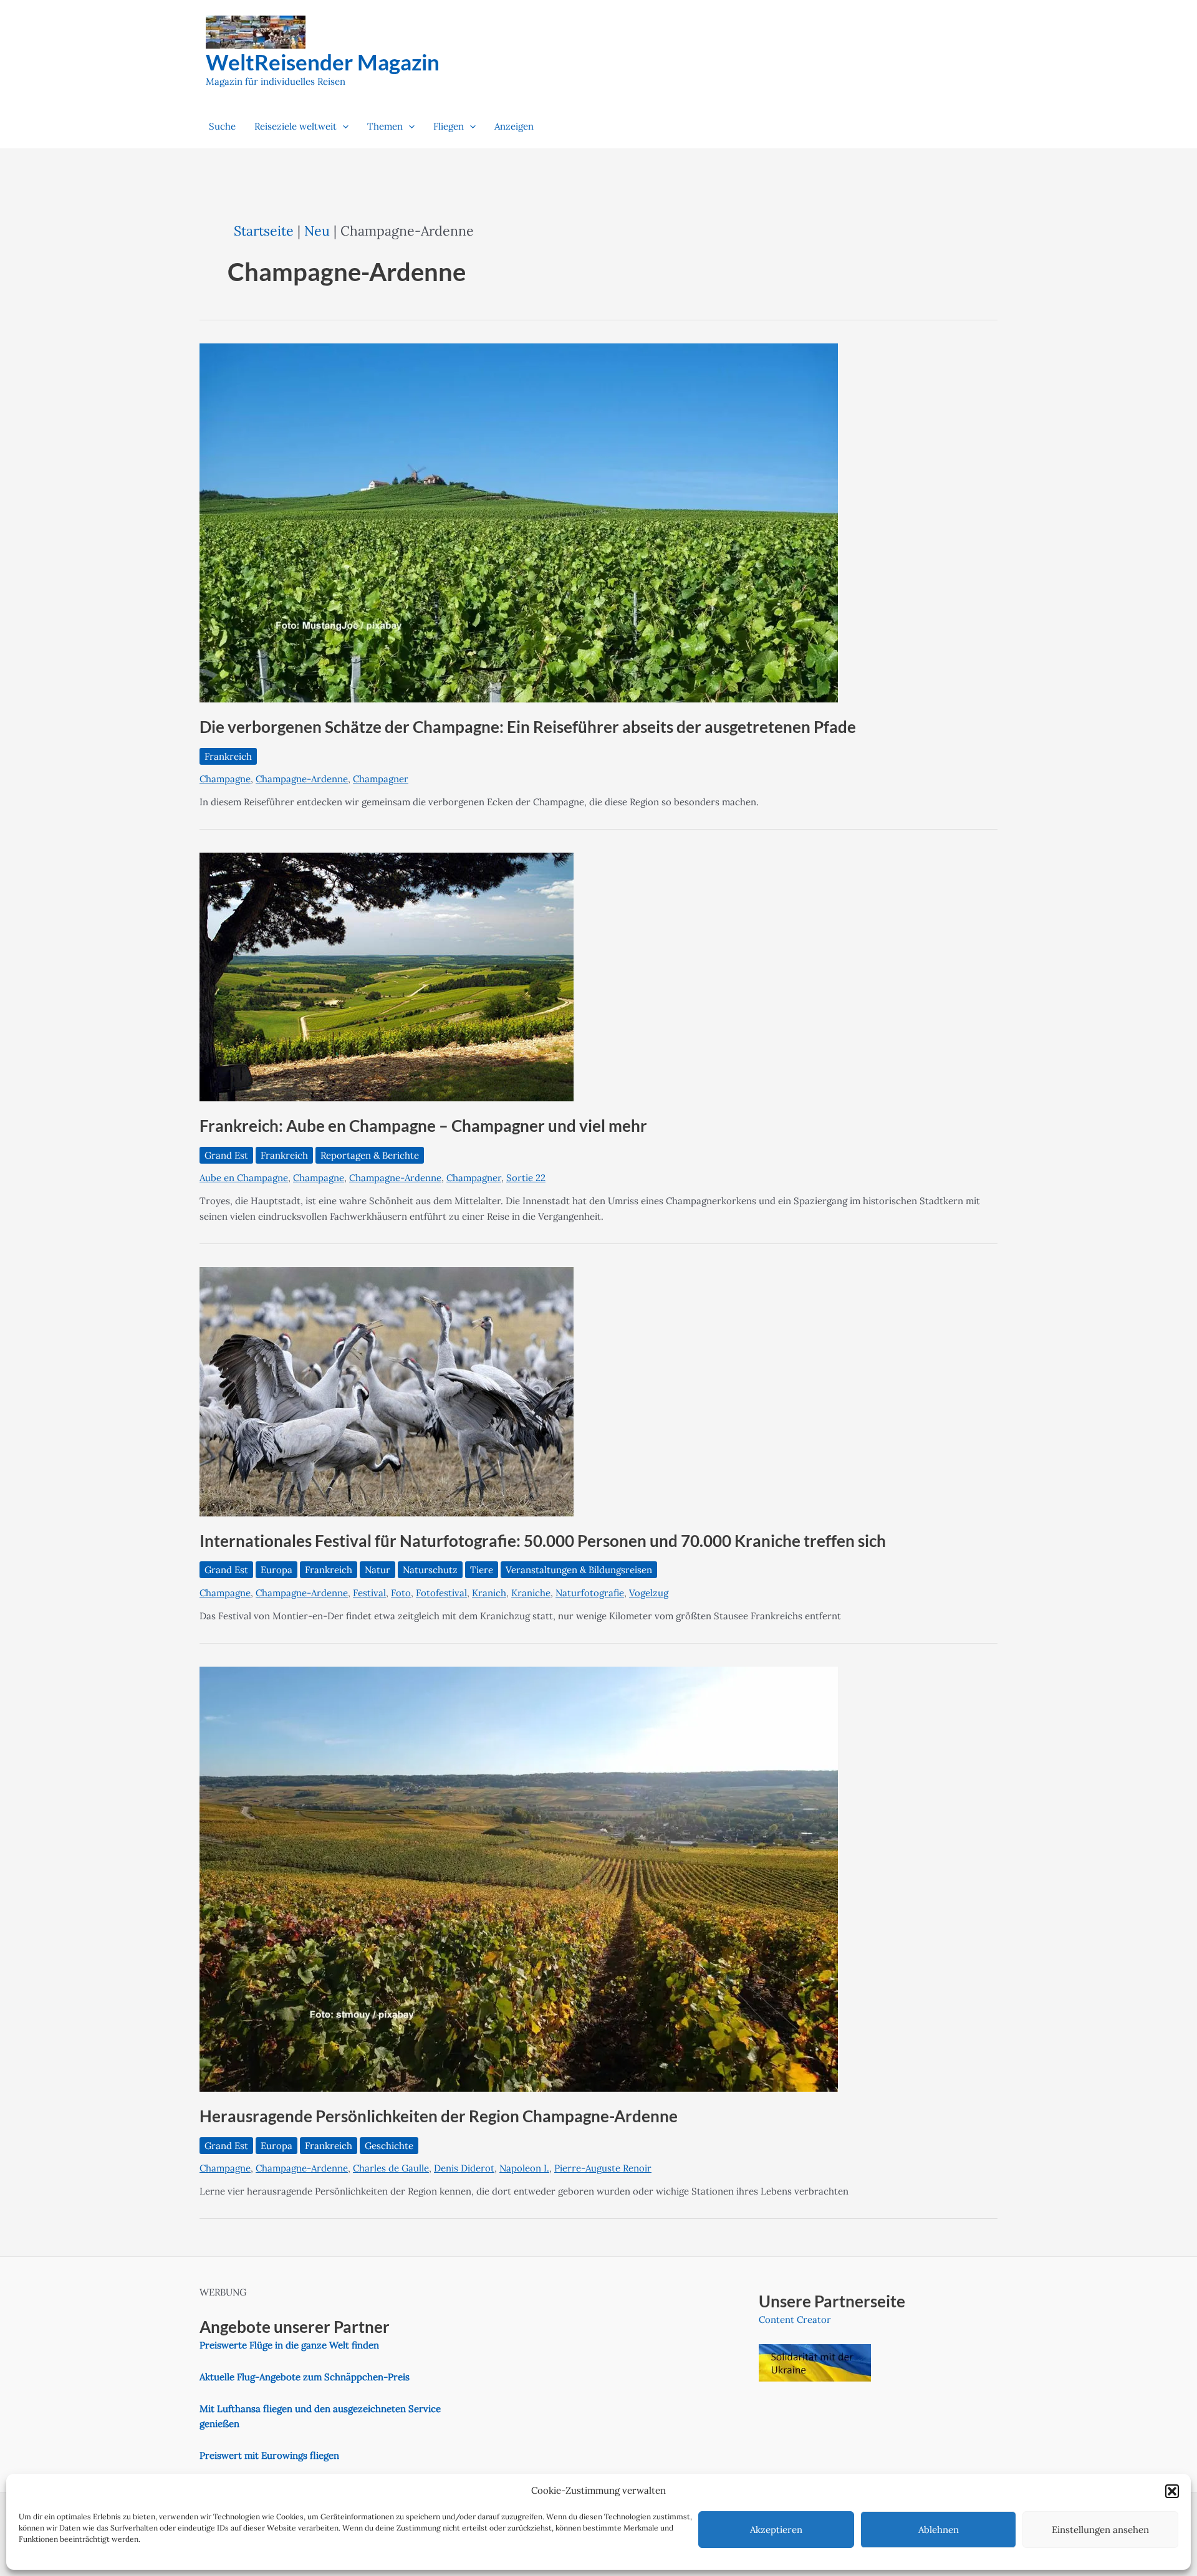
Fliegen (449, 126)
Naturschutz (430, 1570)
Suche (222, 126)
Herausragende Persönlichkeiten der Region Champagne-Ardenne (439, 2116)
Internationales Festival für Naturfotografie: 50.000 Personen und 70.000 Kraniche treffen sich (543, 1541)
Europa (276, 1570)
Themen (385, 126)
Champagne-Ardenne (302, 779)
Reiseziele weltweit (296, 126)
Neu (317, 231)
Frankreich (228, 756)
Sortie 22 (526, 1178)
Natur (377, 1570)
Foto (401, 1593)
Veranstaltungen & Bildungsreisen (579, 1570)
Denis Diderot (464, 2168)
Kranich (489, 1593)
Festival (369, 1593)
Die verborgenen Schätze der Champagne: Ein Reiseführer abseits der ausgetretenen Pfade (528, 727)
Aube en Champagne (244, 1178)
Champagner (381, 779)
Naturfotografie (590, 1593)
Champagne (225, 779)
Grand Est (226, 1155)
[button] (1172, 2491)
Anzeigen (514, 126)
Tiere (482, 1570)
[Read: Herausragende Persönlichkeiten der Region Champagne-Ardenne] (519, 1878)
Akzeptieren (776, 2530)
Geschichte (389, 2146)
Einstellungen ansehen (1100, 2530)
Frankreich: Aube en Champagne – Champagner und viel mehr (423, 1126)
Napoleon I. (524, 2168)
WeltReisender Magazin (323, 62)
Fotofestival (441, 1593)
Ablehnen (939, 2530)
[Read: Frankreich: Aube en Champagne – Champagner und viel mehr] (387, 976)
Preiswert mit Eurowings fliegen (269, 2455)
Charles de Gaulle (391, 2168)
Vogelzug (649, 1593)
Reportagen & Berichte (370, 1155)
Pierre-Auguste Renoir (603, 2168)
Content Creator (795, 2320)
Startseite (264, 231)
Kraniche (531, 1593)
